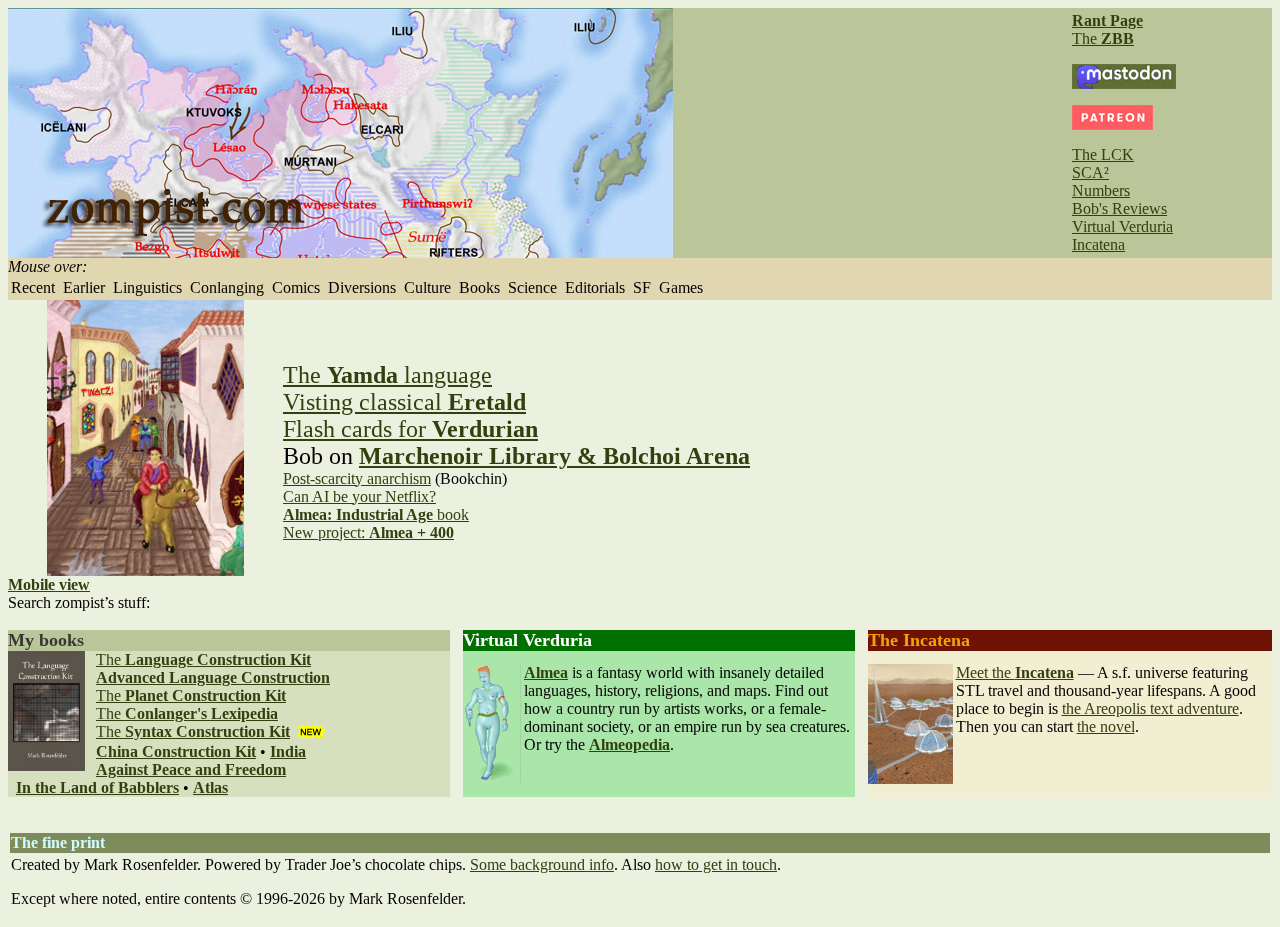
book (376, 514)
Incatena (1098, 244)
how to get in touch (716, 864)
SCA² (1090, 172)
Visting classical (404, 402)
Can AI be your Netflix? (359, 496)
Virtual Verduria (1122, 226)
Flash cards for (410, 429)
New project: (368, 532)
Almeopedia (629, 744)
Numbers (1101, 190)
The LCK (1103, 154)
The (1103, 38)
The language (387, 375)
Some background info (542, 864)
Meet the (1015, 672)
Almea (546, 672)
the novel (1106, 726)
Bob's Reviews (1119, 208)
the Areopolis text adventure (1150, 708)
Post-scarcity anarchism (357, 478)
